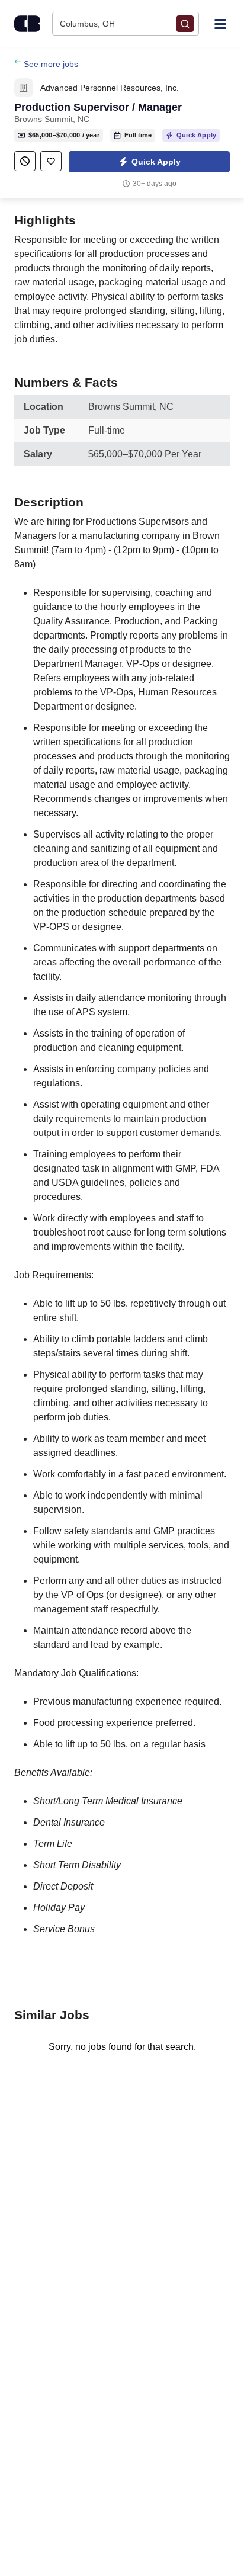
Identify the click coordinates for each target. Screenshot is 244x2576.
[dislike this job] (25, 161)
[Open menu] (220, 23)
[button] (149, 162)
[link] (24, 88)
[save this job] (51, 161)
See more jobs (51, 64)
